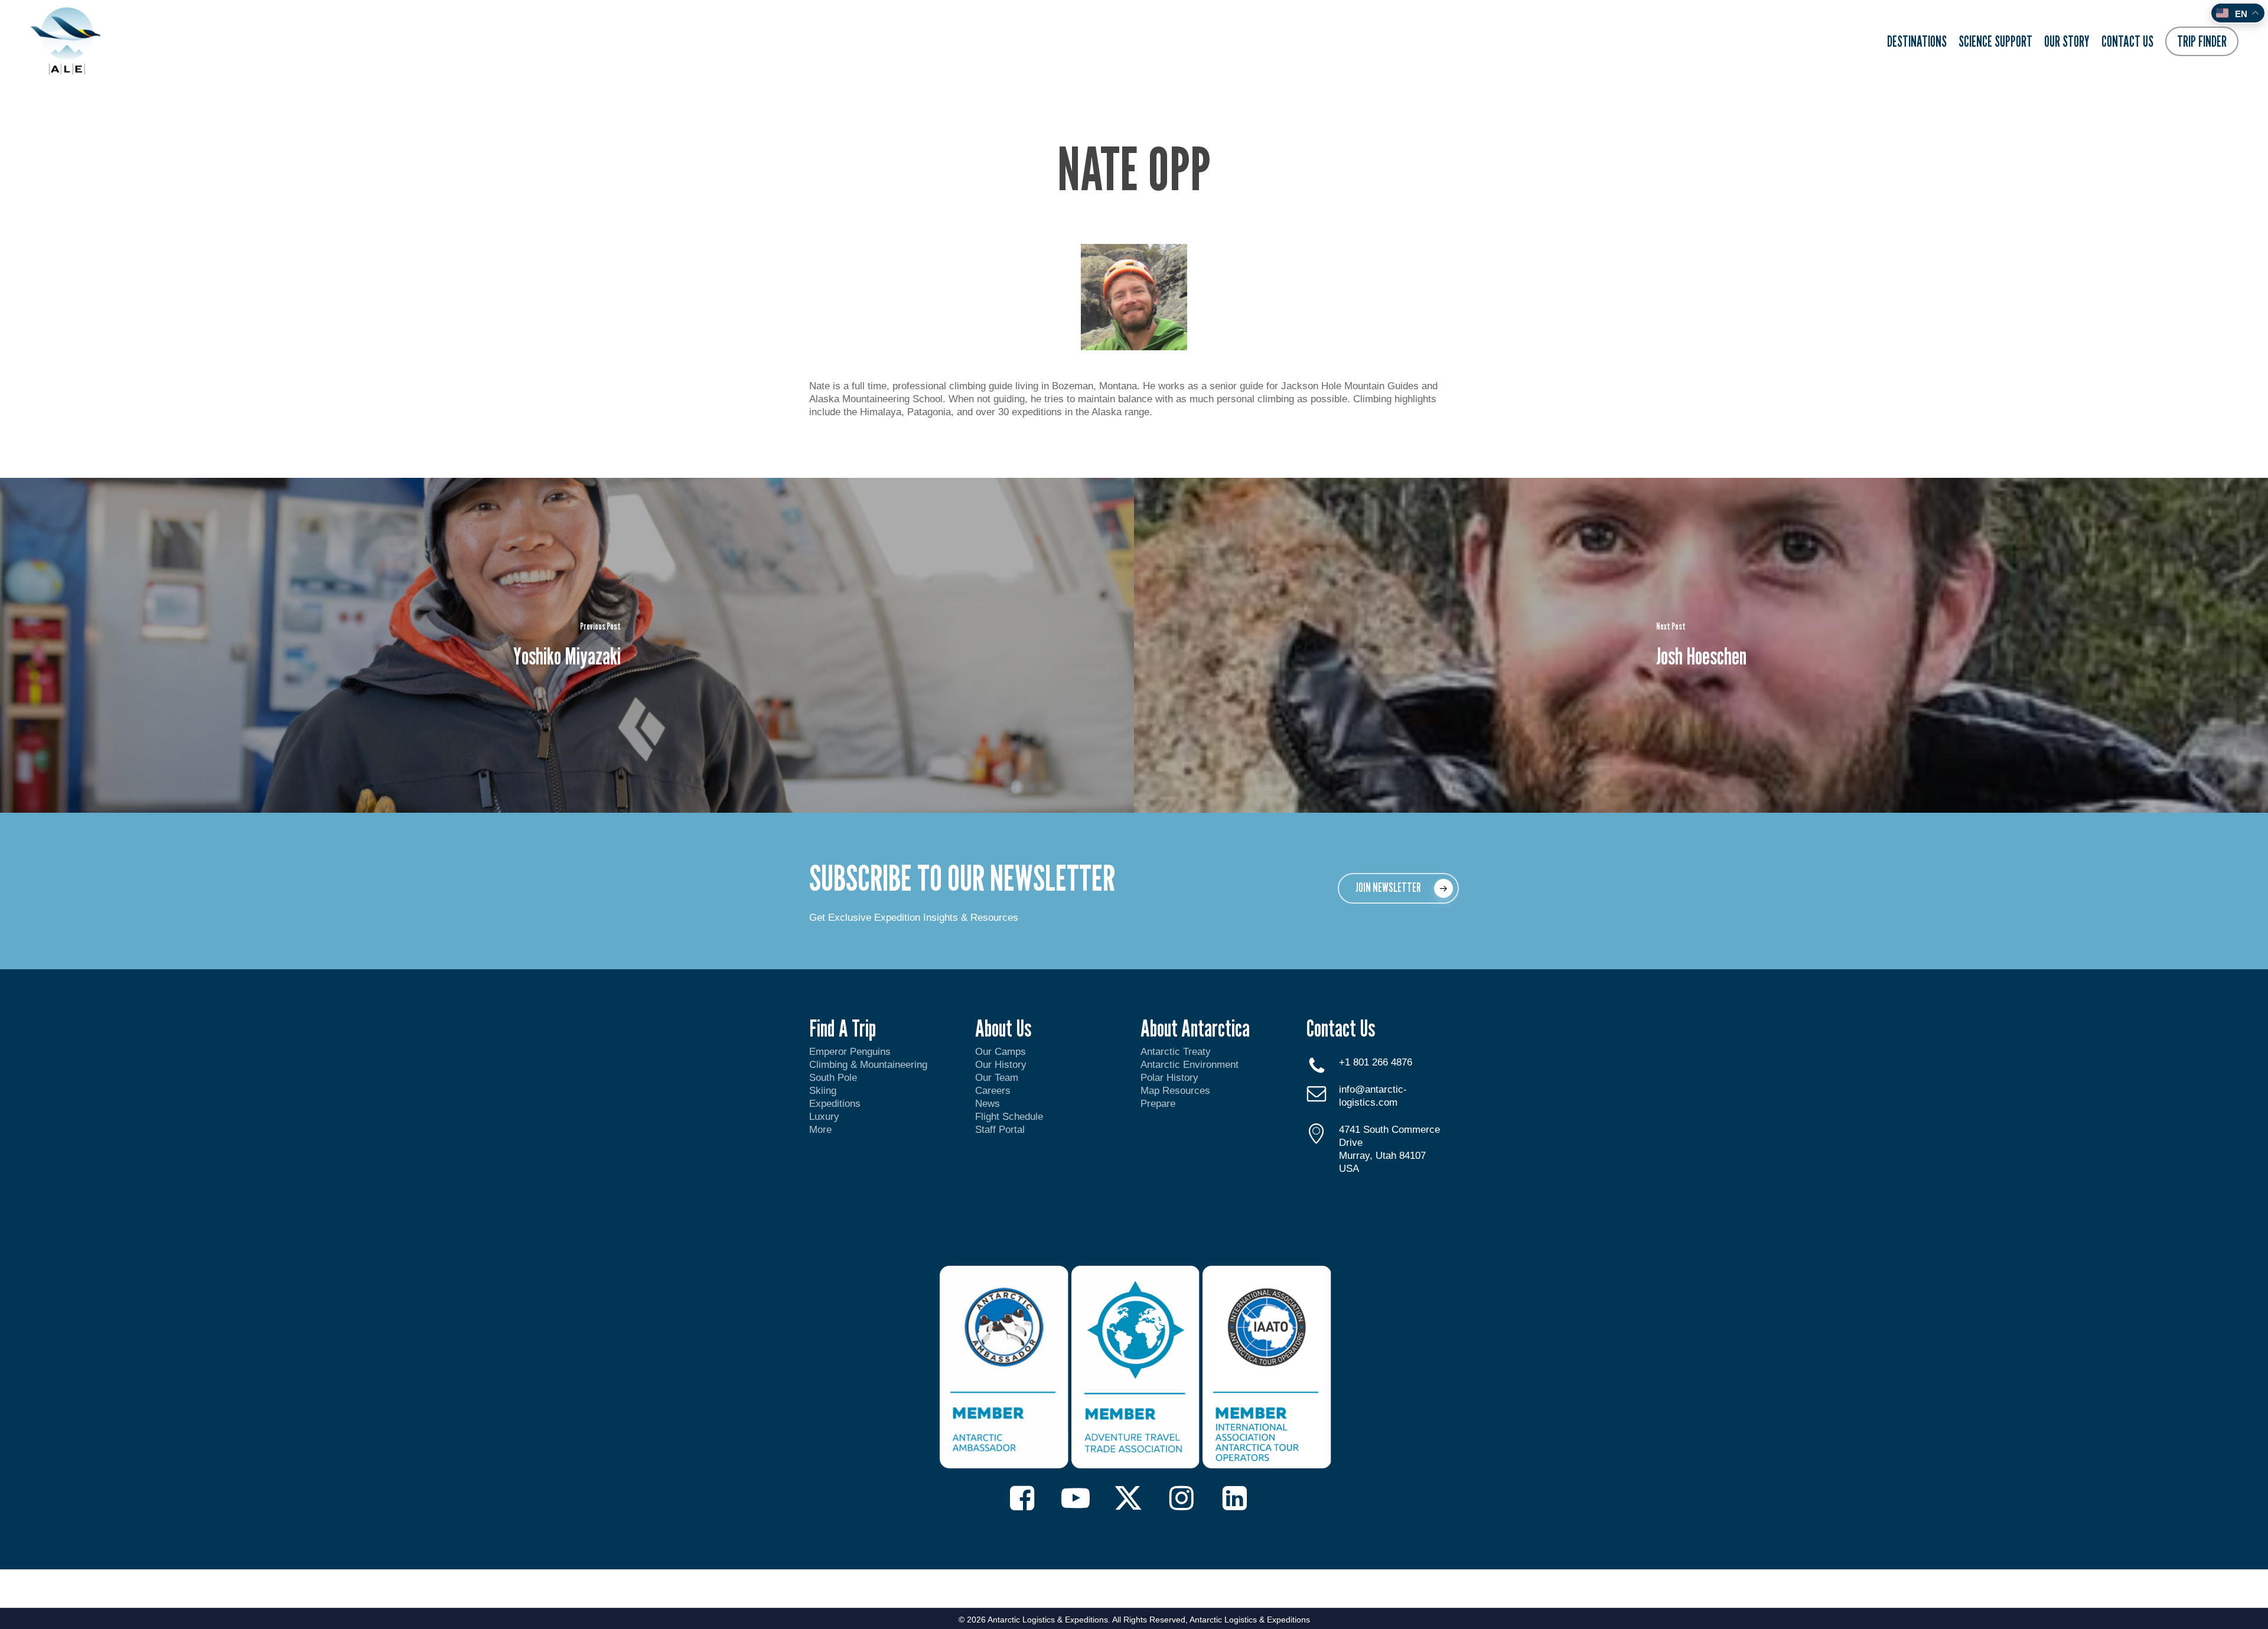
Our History (1001, 1065)
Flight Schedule (1009, 1117)
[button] (1398, 888)
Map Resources (1175, 1091)
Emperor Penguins (850, 1052)
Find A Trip (843, 1028)
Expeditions (836, 1104)
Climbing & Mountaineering (868, 1065)
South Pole (833, 1078)
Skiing (823, 1091)
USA (1349, 1169)
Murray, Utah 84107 (1382, 1156)
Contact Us (1341, 1028)
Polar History (1169, 1078)
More (820, 1130)
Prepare (1158, 1104)
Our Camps (1001, 1052)
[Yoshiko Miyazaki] (567, 645)
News (988, 1104)
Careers (993, 1091)
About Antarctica (1195, 1028)
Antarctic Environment (1190, 1065)
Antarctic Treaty (1176, 1052)
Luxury (824, 1117)
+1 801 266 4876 (1376, 1062)
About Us (1003, 1028)
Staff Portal (1000, 1130)
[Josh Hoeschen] (1701, 645)
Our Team (997, 1078)
